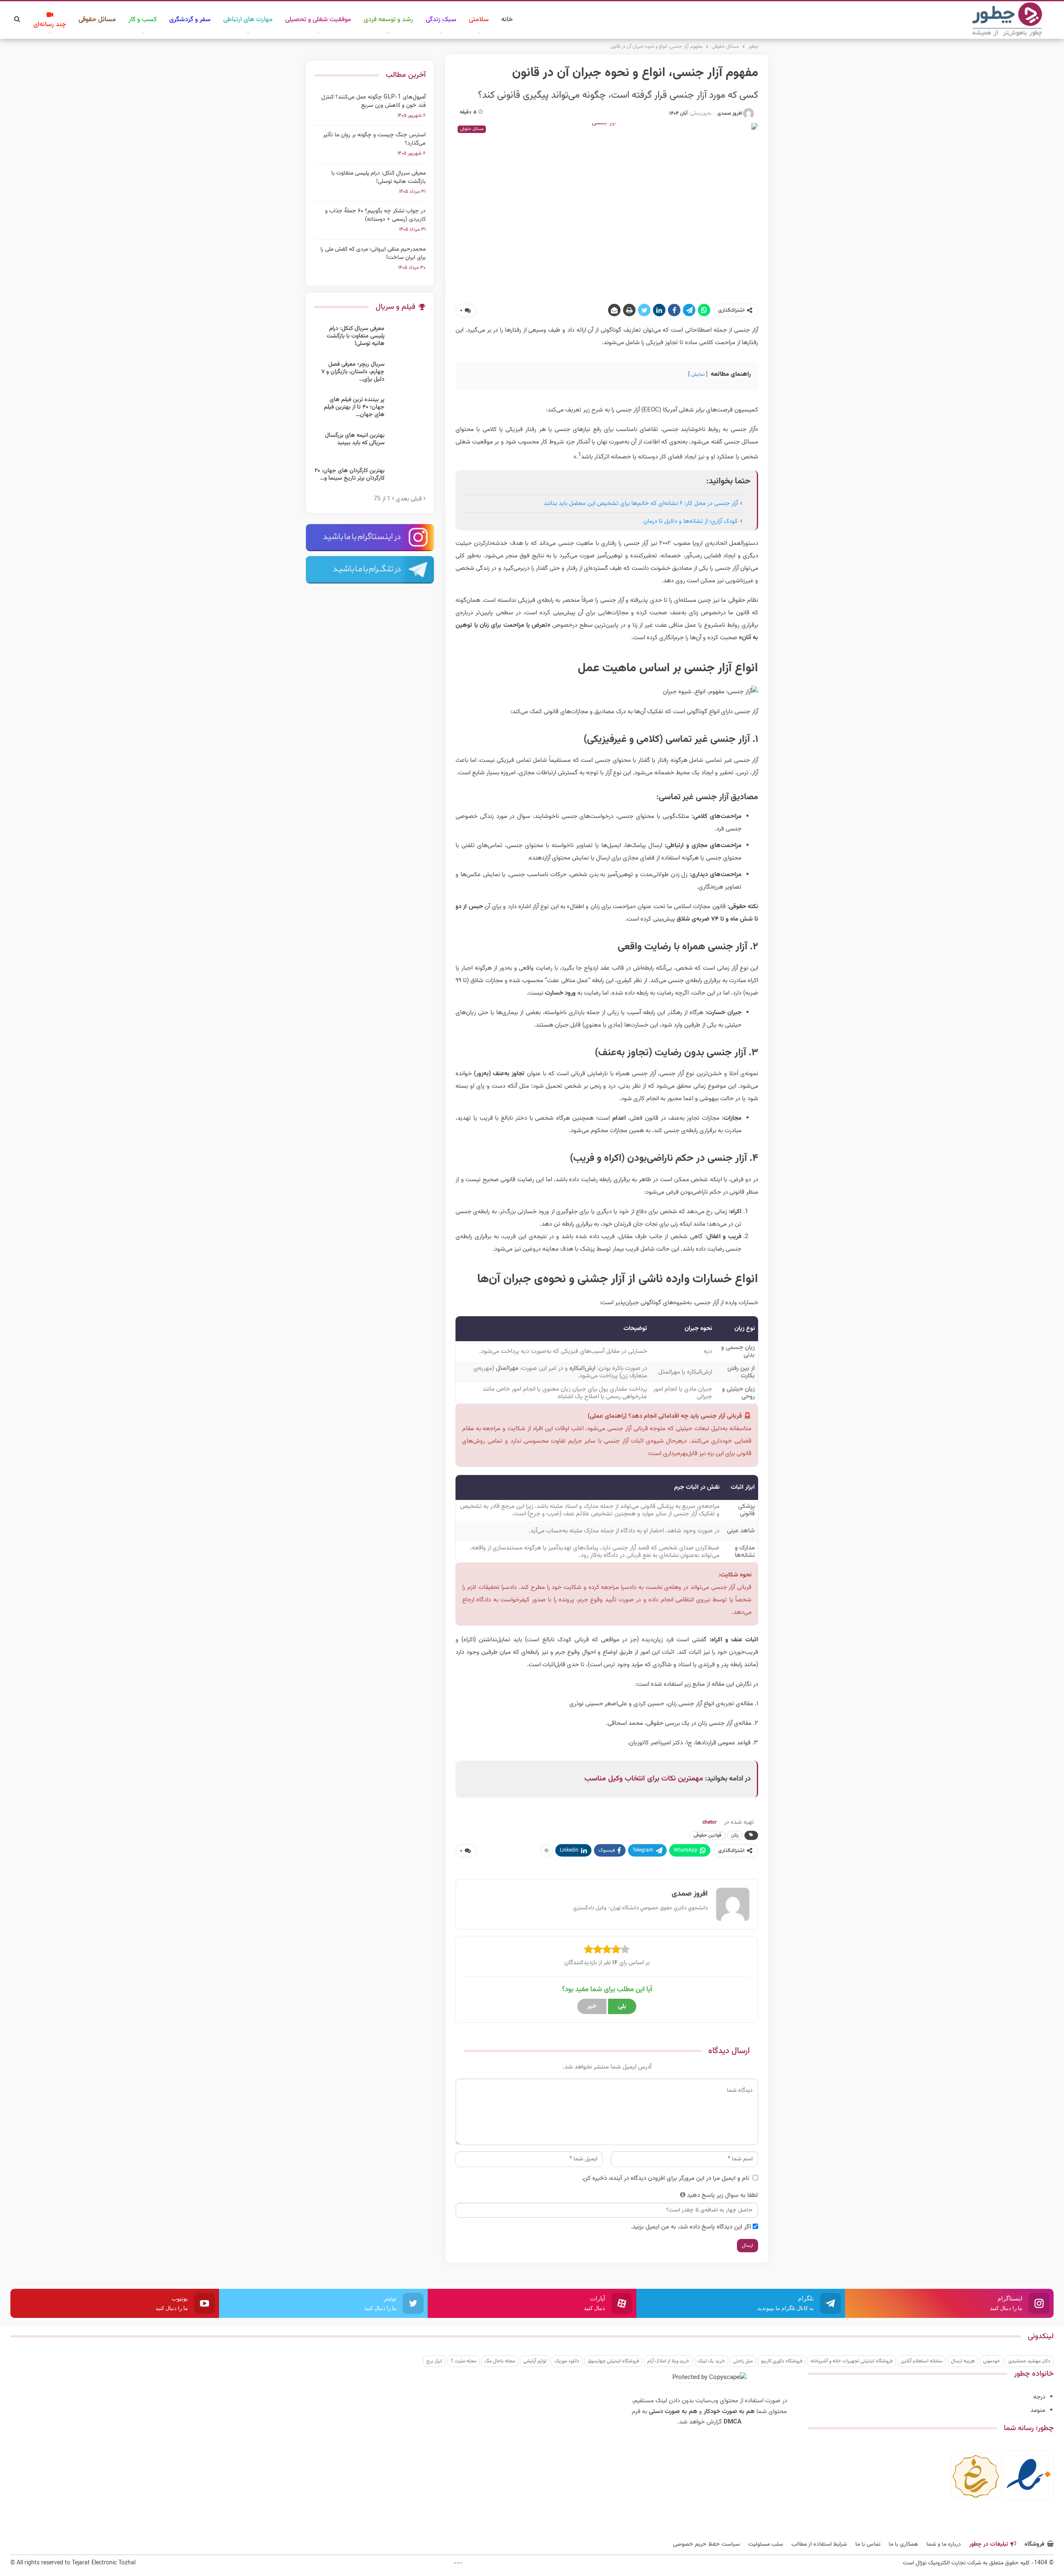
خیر (592, 2006)
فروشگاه (1034, 2544)
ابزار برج (434, 2361)
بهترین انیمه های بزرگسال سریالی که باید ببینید (355, 439)
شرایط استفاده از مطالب (819, 2544)
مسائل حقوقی (97, 20)
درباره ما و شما (944, 2544)
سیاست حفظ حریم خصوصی (706, 2544)
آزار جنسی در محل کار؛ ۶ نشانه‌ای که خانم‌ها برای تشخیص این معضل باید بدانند (641, 504)
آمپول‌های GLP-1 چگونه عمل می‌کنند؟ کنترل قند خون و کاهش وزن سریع (373, 101)
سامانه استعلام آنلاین (922, 2361)
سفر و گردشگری (190, 20)
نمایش (698, 374)
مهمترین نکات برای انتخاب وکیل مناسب (644, 1779)
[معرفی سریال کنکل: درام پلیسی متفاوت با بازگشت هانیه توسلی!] (408, 338)
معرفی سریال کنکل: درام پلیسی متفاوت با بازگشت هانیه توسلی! (378, 177)
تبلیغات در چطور (989, 2544)
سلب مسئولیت (766, 2544)
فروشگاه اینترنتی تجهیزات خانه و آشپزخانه (851, 2361)
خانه (507, 20)
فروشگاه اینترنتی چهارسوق (613, 2361)
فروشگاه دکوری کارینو (782, 2361)
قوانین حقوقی (707, 1835)
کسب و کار (143, 20)
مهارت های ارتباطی (248, 20)
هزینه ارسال (963, 2361)
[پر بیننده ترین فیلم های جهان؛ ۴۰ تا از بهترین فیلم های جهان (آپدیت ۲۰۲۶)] (408, 409)
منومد (1038, 2410)
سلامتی (479, 20)
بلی (622, 2006)
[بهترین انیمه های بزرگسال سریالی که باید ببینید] (408, 445)
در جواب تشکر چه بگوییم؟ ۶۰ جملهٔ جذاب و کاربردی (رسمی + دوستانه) (375, 215)
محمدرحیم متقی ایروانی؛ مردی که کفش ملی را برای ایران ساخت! (373, 254)
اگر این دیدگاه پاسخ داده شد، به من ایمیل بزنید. (691, 2227)
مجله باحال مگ (500, 2361)
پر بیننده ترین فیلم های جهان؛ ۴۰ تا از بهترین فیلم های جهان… (354, 407)
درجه (1039, 2397)
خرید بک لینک (711, 2361)
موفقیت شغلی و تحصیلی (318, 20)
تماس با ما (868, 2544)
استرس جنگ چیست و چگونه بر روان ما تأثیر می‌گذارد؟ (374, 139)
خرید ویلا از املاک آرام (668, 2361)
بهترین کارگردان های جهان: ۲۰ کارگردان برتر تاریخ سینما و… (350, 475)
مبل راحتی (743, 2361)
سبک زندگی (441, 20)
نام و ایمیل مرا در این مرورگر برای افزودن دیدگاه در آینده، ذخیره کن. (665, 2178)
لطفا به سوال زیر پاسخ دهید (723, 2196)
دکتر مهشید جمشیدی (1029, 2361)
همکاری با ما (903, 2544)
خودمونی (991, 2361)
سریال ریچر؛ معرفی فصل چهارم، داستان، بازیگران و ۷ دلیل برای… (353, 372)
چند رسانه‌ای (50, 25)
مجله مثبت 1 (463, 2361)
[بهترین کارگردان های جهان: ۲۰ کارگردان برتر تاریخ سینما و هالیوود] (408, 480)
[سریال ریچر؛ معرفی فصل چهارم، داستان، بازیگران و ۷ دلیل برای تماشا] (408, 374)
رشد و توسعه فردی (388, 20)
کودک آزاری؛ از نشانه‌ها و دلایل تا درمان (691, 521)
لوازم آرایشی (535, 2361)
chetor (709, 1822)
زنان (735, 1835)
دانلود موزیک (567, 2361)
